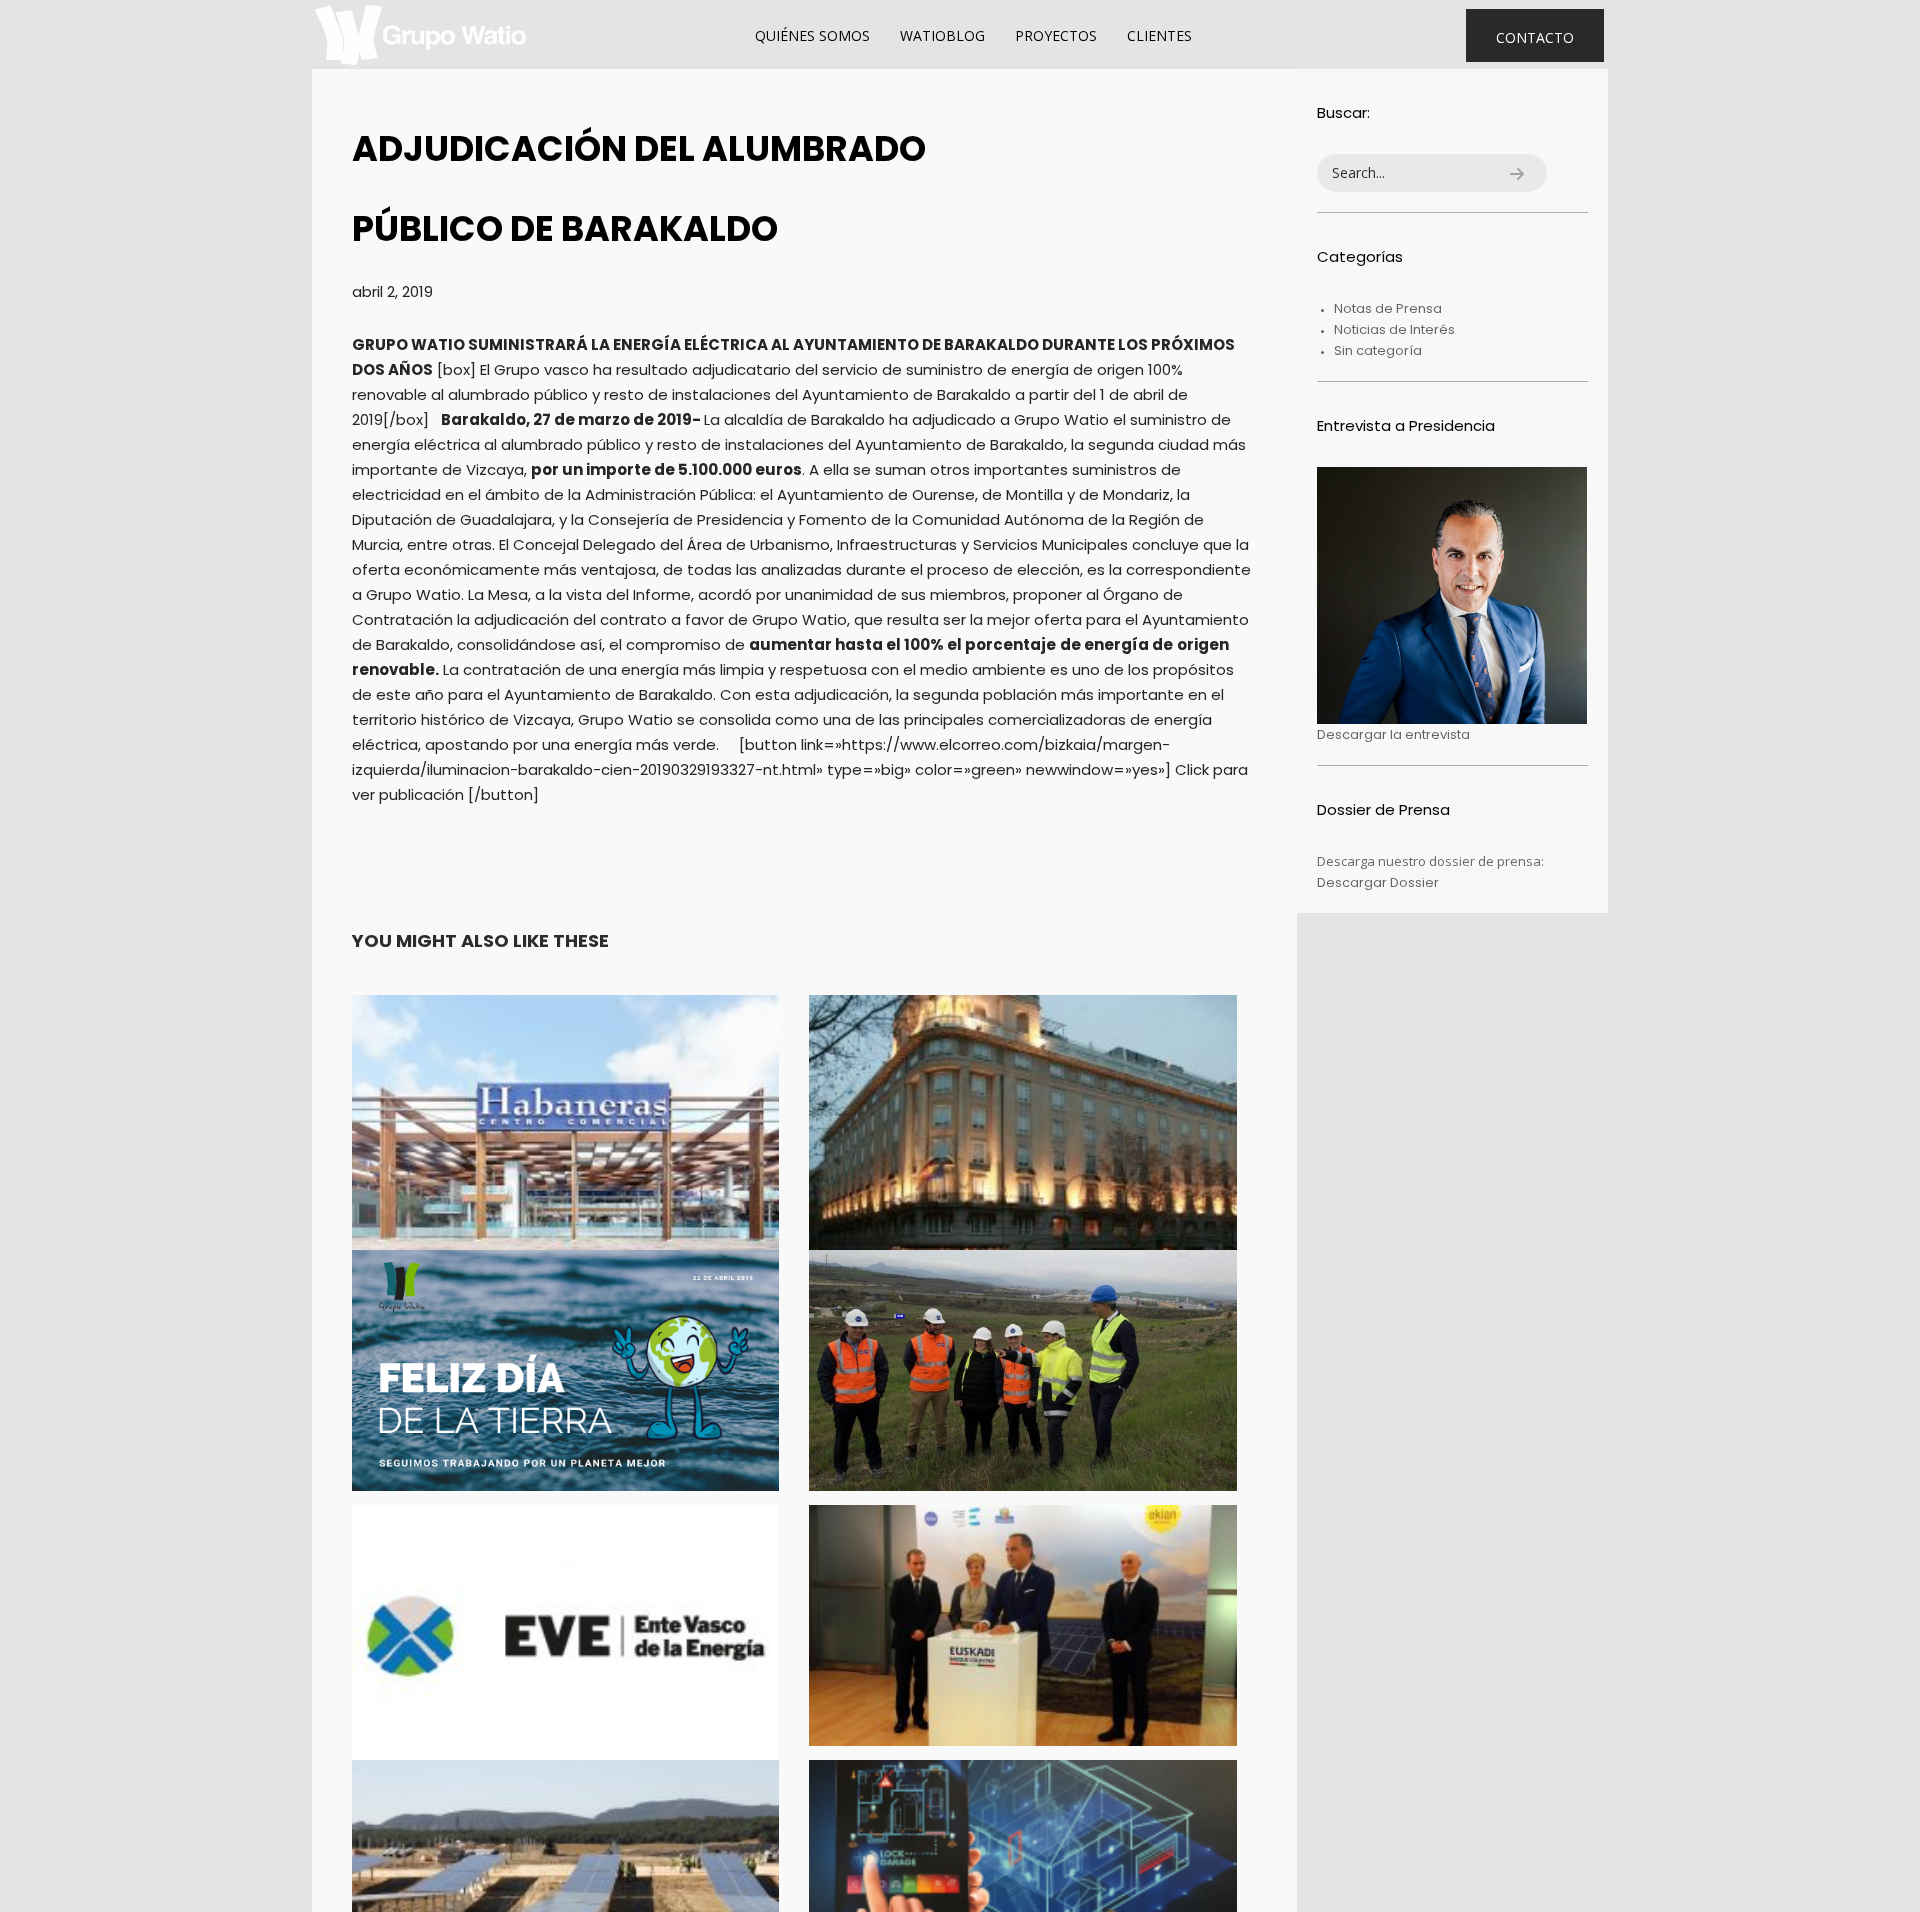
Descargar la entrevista (1393, 734)
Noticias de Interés (1394, 329)
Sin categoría (1378, 350)
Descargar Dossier (1378, 882)
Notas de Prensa (1388, 308)
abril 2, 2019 (392, 291)
